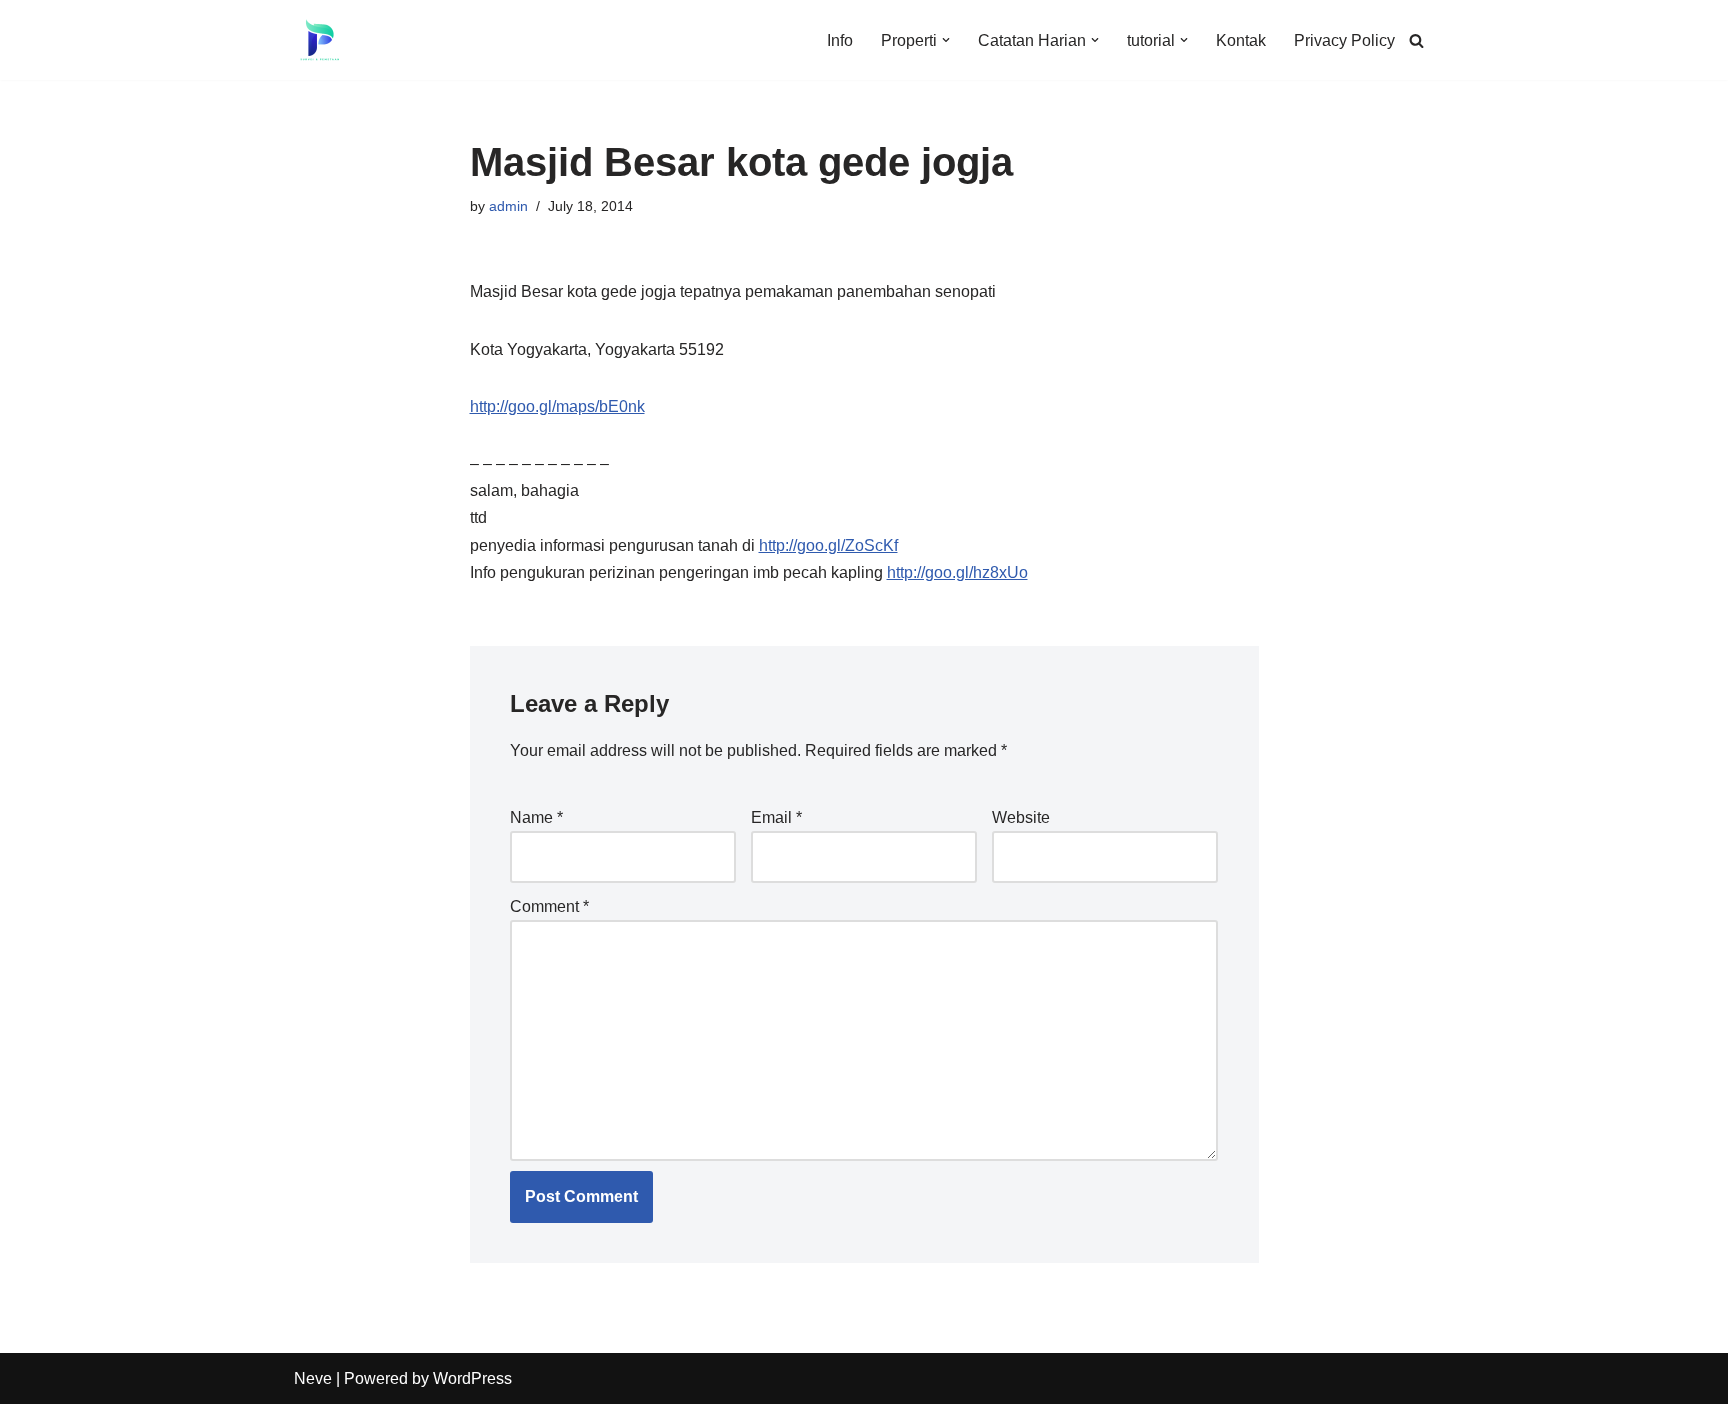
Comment (549, 906)
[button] (946, 40)
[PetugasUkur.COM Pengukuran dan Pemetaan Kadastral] (319, 40)
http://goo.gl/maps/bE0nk (557, 406)
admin (508, 206)
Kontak (1241, 40)
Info (840, 40)
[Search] (1416, 40)
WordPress (472, 1378)
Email (776, 817)
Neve (313, 1378)
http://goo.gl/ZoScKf (828, 545)
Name (536, 817)
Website (1021, 817)
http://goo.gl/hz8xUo (957, 572)
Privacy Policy (1344, 40)
